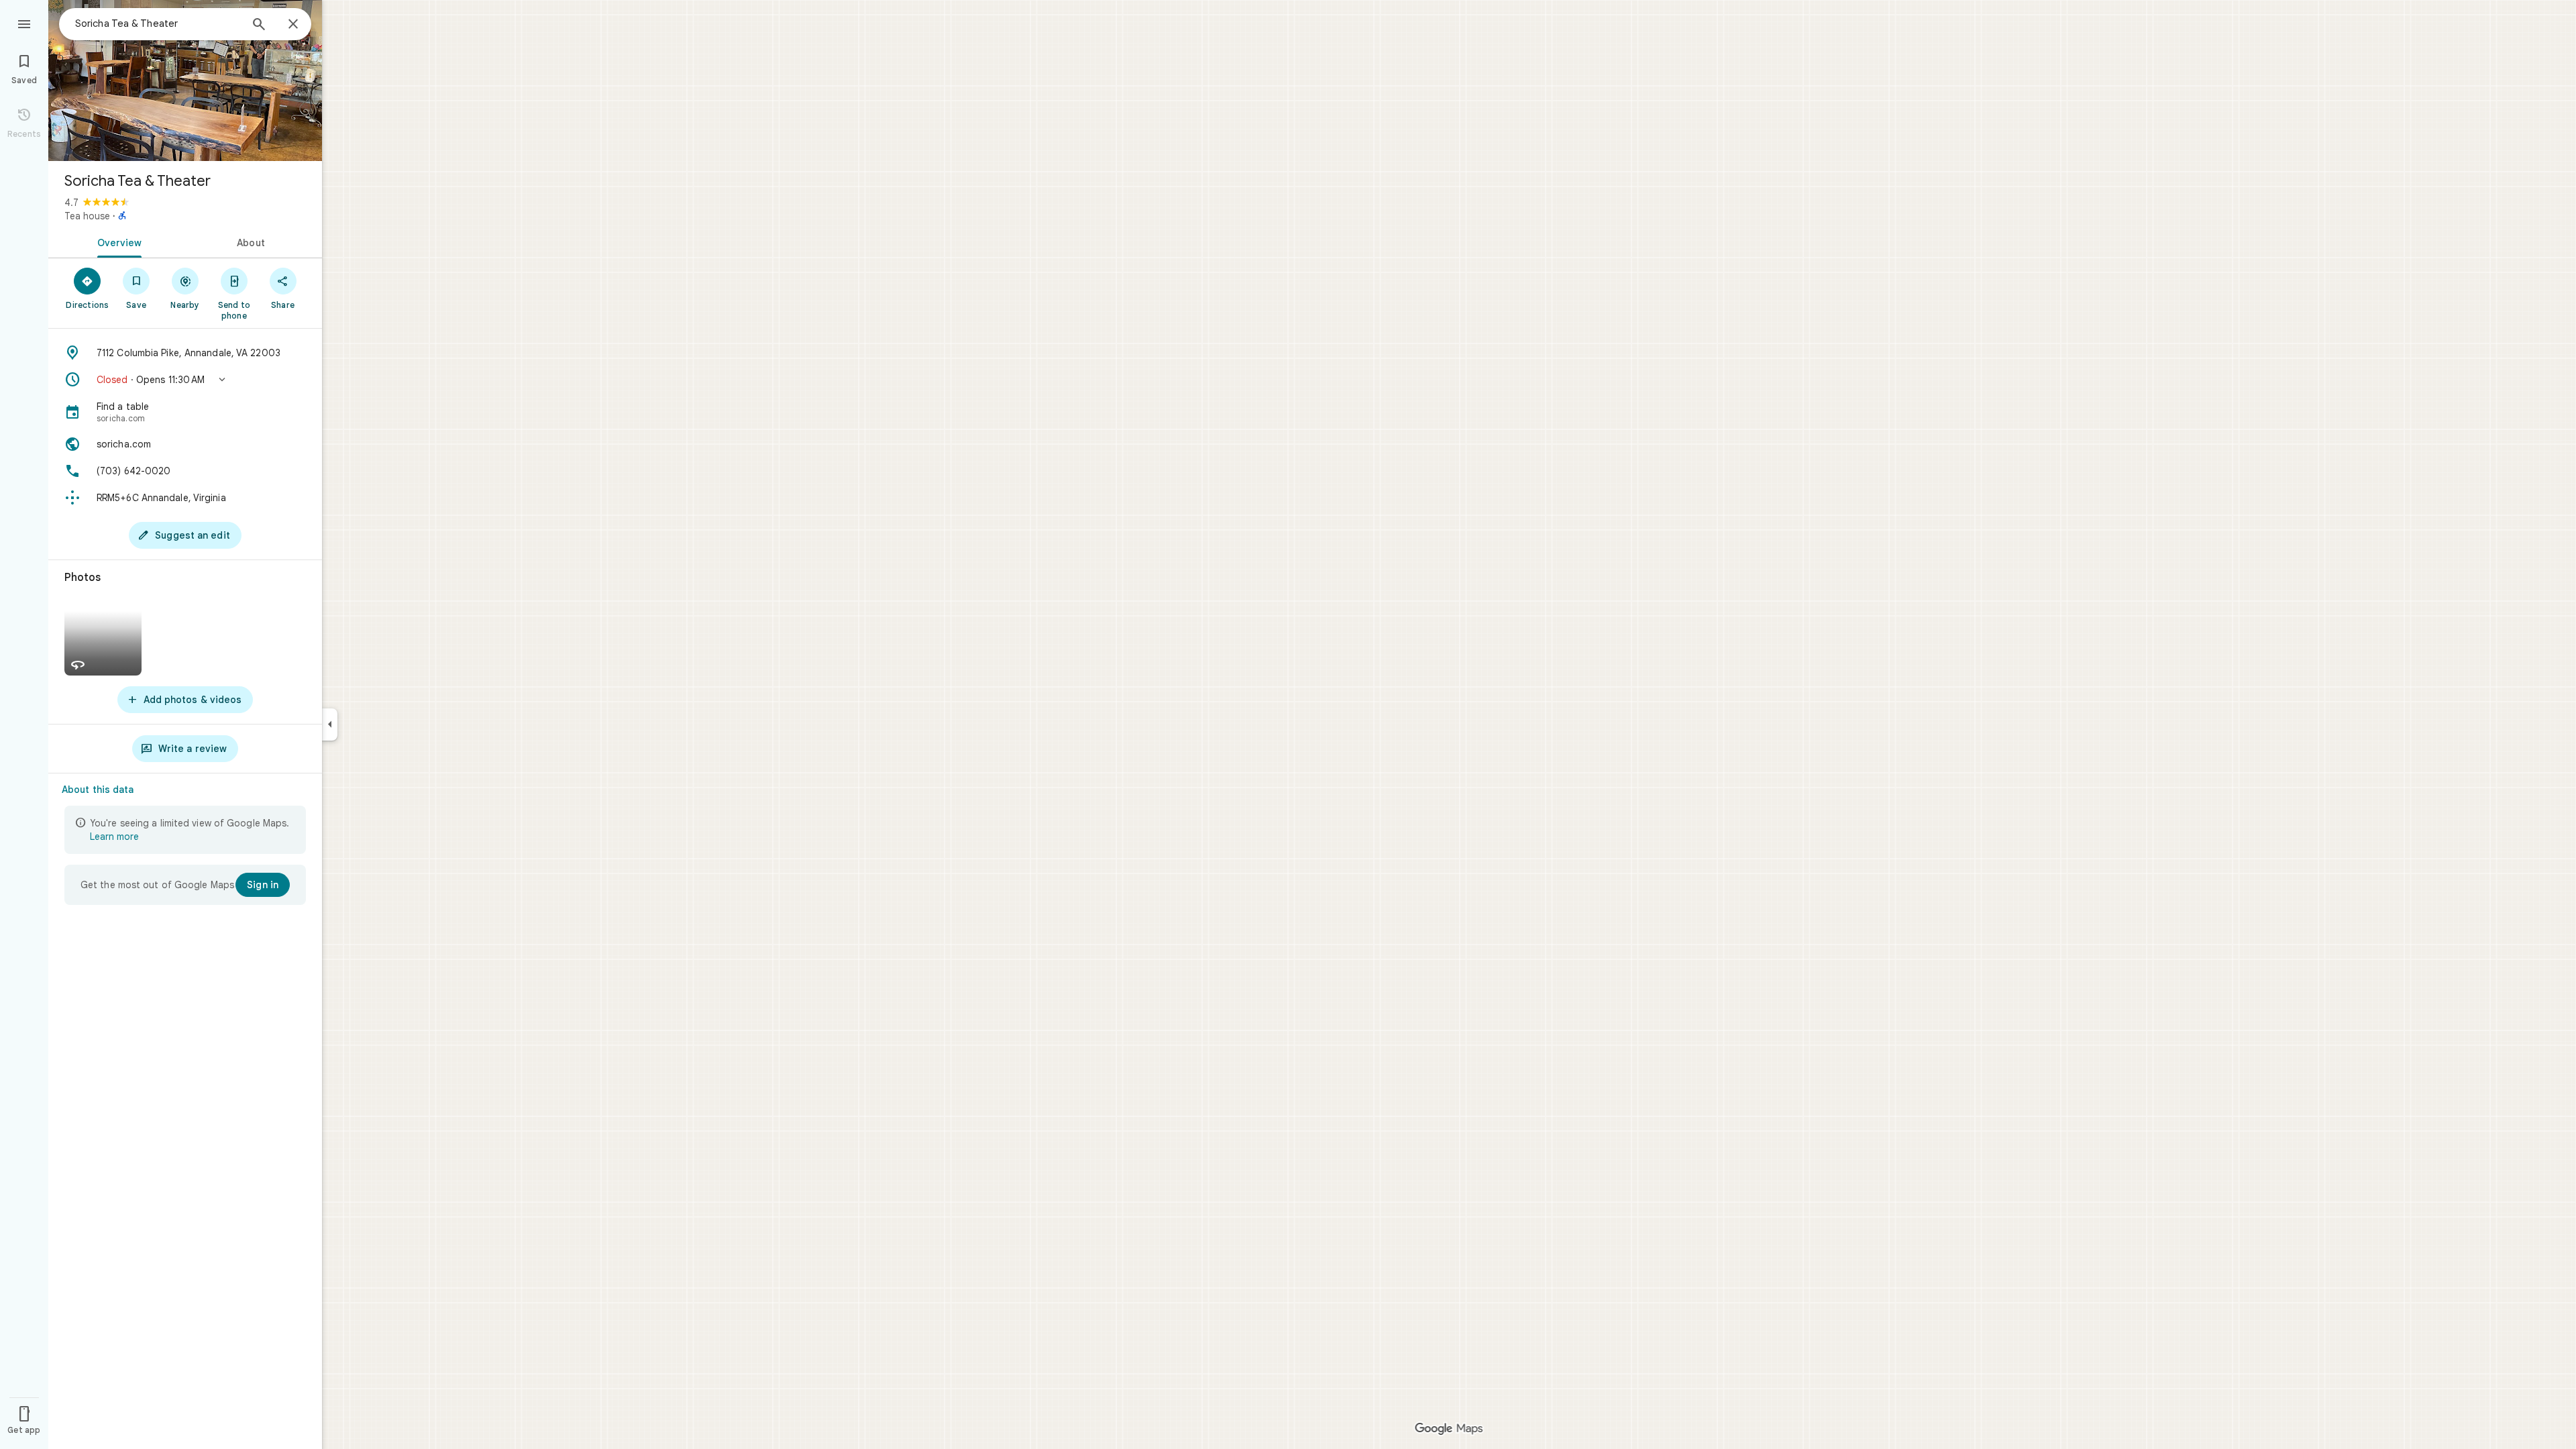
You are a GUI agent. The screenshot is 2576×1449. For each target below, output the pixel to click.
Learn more (114, 837)
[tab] (117, 241)
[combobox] (158, 23)
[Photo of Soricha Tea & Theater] (185, 80)
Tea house (87, 216)
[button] (185, 380)
